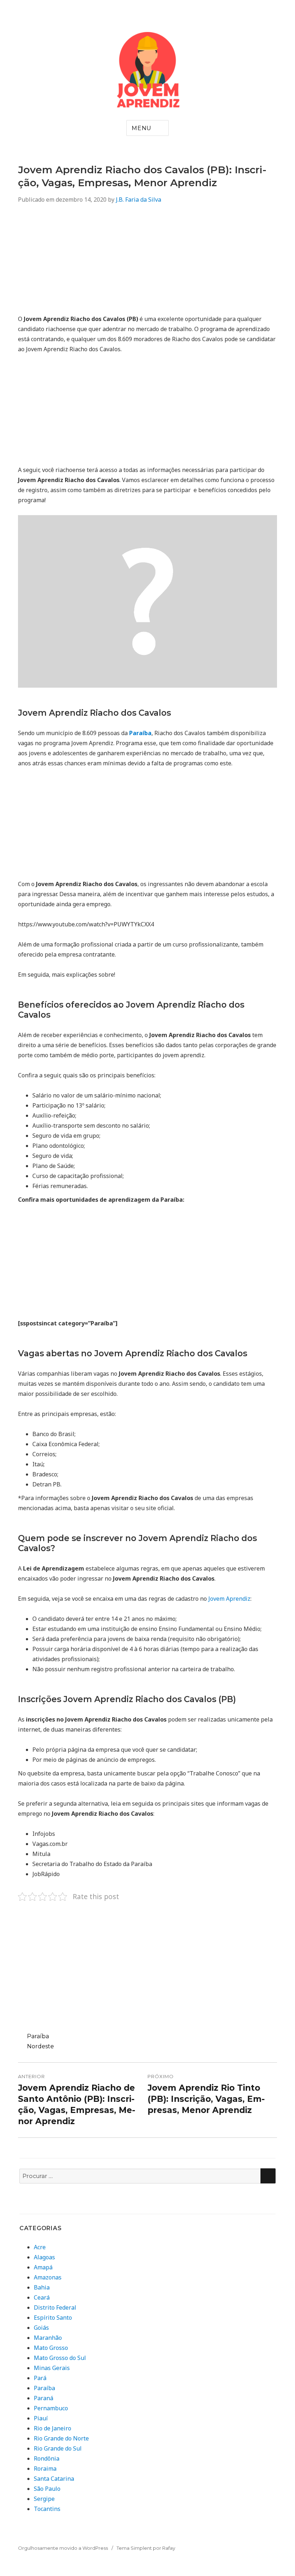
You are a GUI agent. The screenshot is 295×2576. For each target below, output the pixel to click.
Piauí (41, 2418)
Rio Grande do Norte (61, 2438)
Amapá (43, 2267)
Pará (40, 2378)
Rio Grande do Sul (58, 2448)
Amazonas (48, 2277)
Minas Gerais (52, 2368)
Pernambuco (51, 2408)
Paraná (44, 2398)
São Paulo (47, 2489)
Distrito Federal (55, 2307)
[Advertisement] (147, 263)
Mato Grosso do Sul (60, 2358)
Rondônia (47, 2458)
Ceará (42, 2297)
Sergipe (44, 2499)
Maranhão (48, 2338)
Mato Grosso (51, 2348)
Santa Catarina (54, 2479)
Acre (40, 2247)
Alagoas (44, 2257)
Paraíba (38, 2036)
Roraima (45, 2469)
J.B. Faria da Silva (139, 200)
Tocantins (47, 2509)
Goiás (41, 2328)
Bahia (42, 2287)
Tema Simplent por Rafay (146, 2548)
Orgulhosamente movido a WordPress (63, 2548)
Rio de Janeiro (53, 2428)
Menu (142, 128)
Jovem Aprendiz (229, 1599)
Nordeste (40, 2046)
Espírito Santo (53, 2318)
